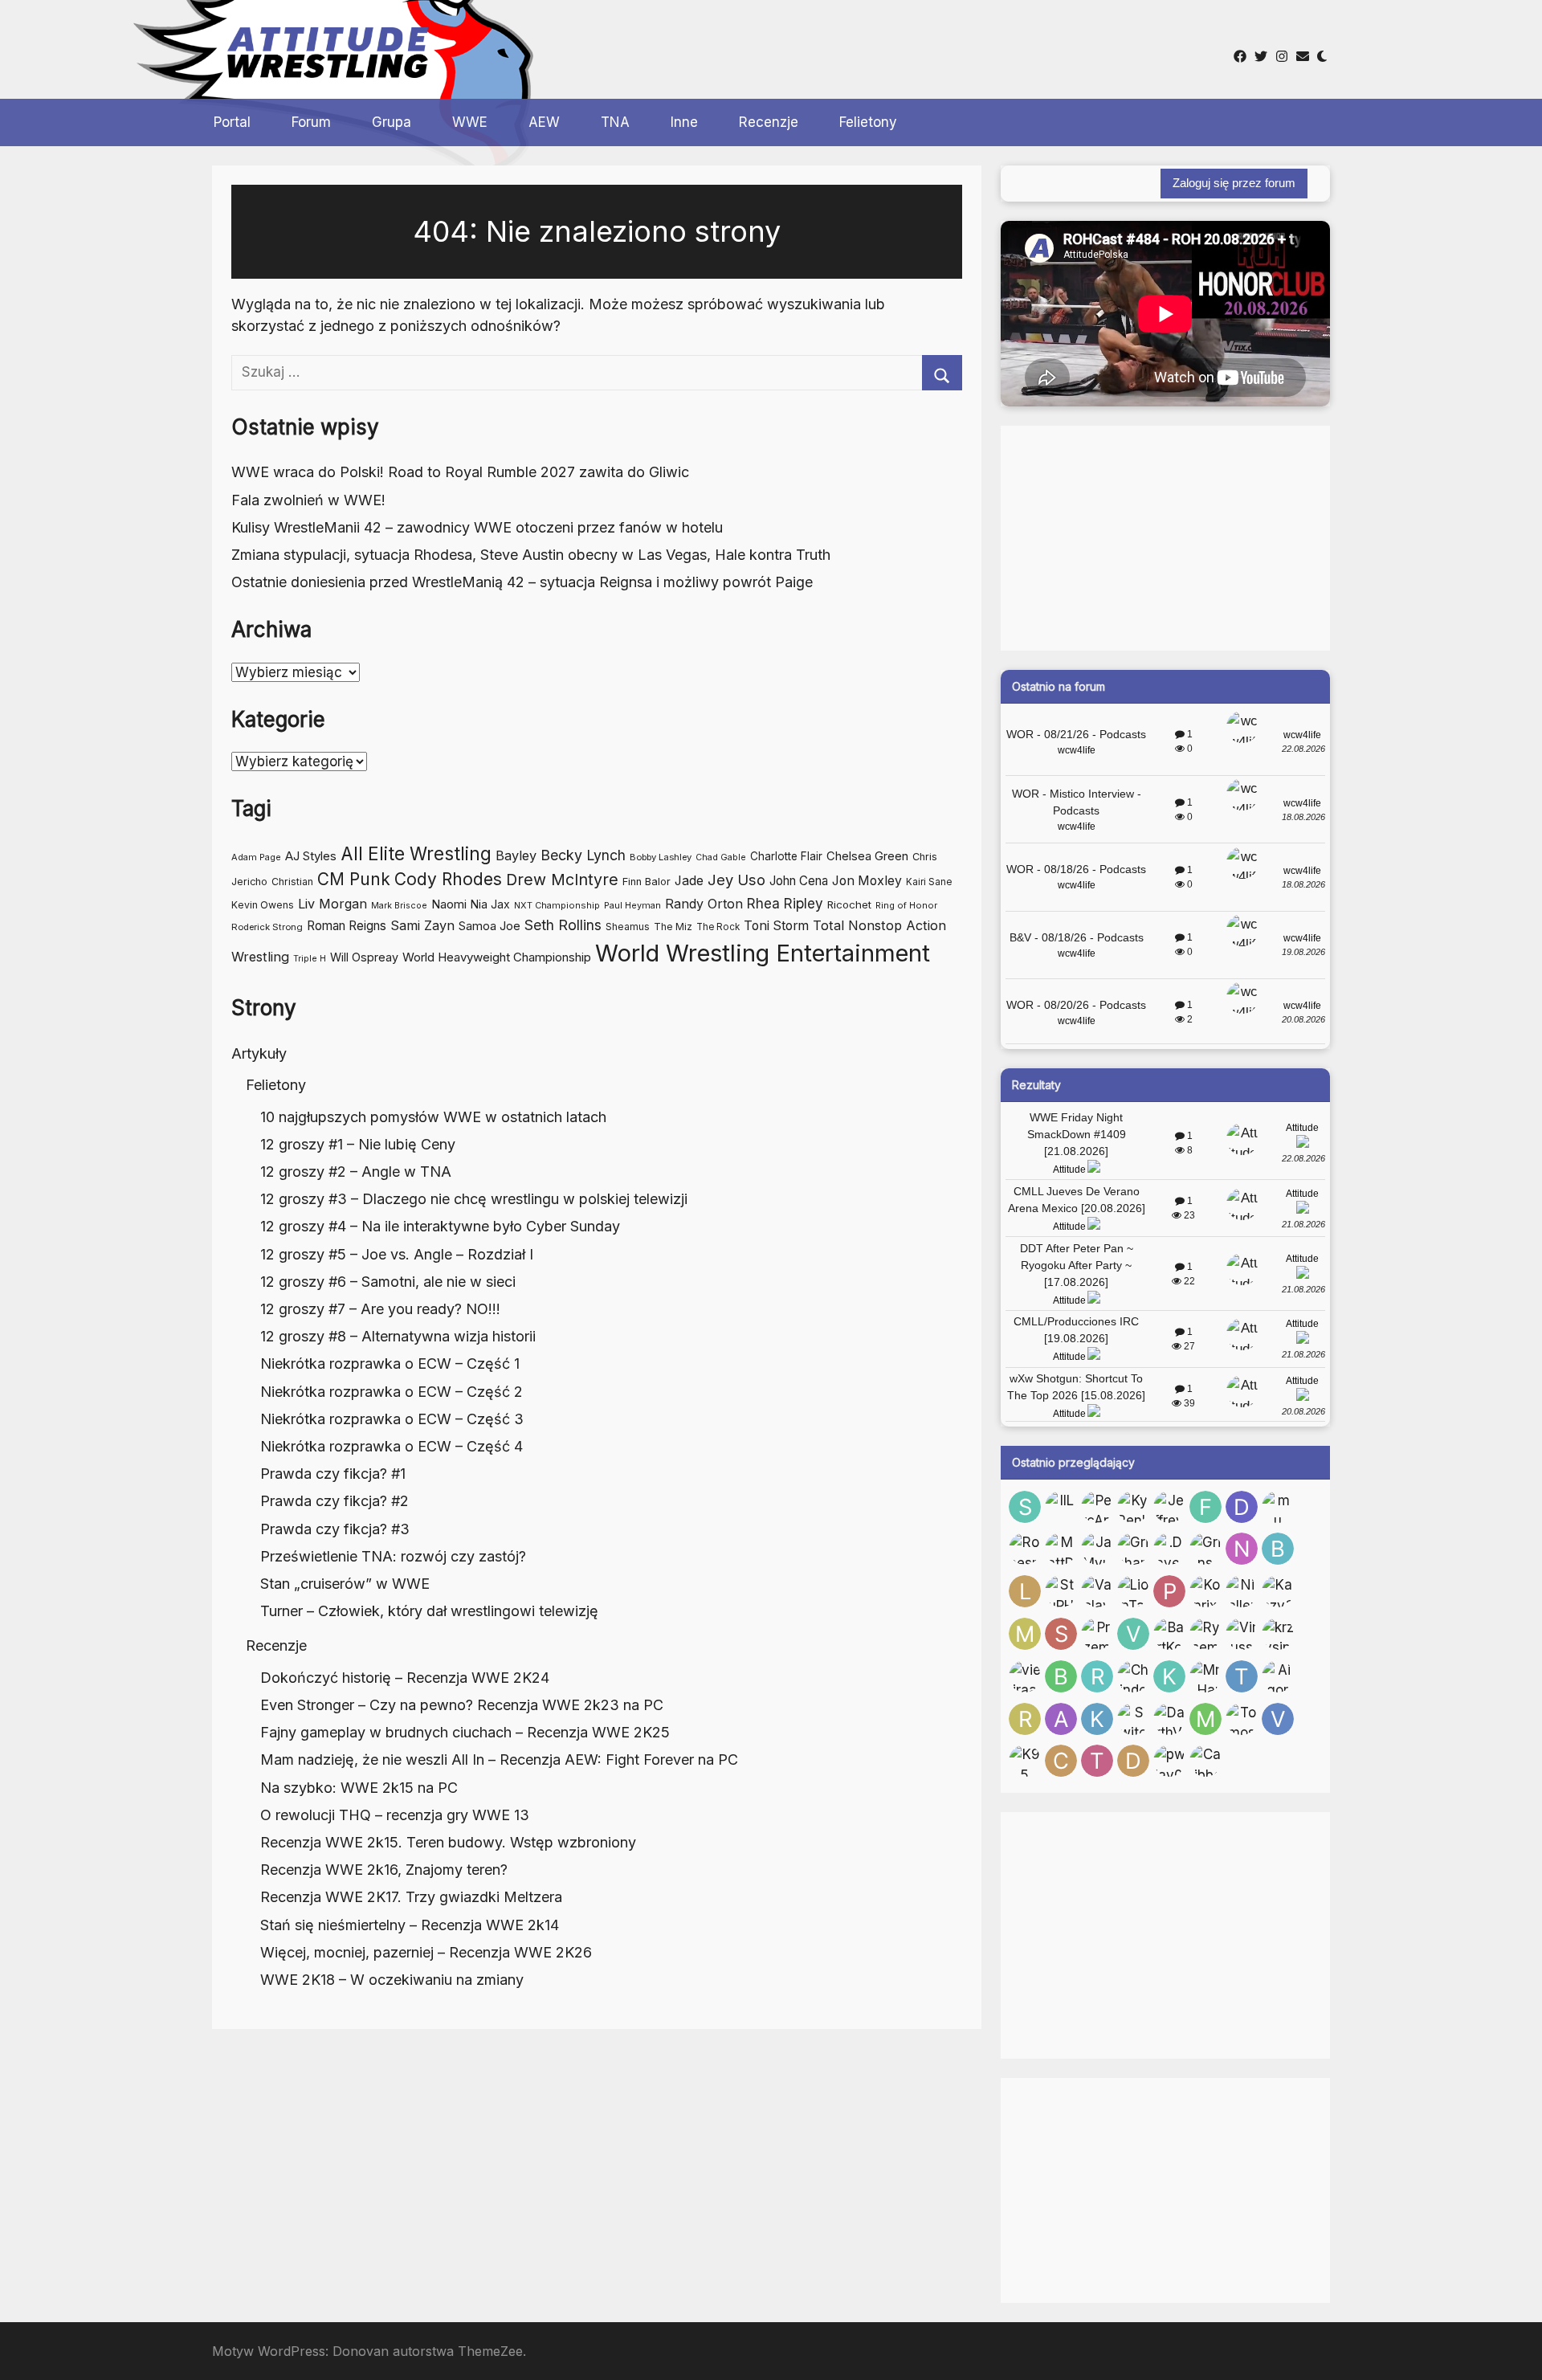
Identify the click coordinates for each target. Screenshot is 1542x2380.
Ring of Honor (906, 905)
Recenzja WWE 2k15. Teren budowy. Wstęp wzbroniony (448, 1842)
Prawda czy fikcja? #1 (333, 1474)
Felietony (868, 122)
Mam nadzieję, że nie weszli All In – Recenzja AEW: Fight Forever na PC (499, 1759)
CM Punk (354, 879)
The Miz (673, 927)
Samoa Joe (490, 926)
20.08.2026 (1303, 1019)
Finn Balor (647, 882)
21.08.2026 (1303, 1224)
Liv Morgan (332, 904)
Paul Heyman (632, 905)
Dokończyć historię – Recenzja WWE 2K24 (405, 1678)
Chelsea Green (867, 856)
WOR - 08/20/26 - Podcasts (1076, 1005)
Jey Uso (736, 880)
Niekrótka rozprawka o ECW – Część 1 (390, 1363)
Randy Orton (704, 904)
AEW (544, 122)
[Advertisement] (737, 47)
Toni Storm (776, 926)
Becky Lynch (583, 855)
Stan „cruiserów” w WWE (345, 1584)
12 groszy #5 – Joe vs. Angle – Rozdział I (397, 1254)
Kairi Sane (929, 882)
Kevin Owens (263, 905)
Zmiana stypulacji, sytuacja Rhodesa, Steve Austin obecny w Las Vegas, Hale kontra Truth (531, 555)
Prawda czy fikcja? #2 (335, 1501)
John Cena (799, 881)
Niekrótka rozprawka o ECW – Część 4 (392, 1446)
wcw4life (1077, 750)
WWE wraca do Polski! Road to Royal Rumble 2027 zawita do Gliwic (460, 472)
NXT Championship (557, 905)
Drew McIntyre (562, 880)
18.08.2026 (1303, 817)
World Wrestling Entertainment (763, 953)
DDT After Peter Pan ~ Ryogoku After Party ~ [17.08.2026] (1077, 1265)
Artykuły (259, 1053)
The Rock (718, 927)
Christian (292, 882)
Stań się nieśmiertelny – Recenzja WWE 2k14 (410, 1925)
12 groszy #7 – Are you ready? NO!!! (380, 1309)
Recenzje (769, 122)
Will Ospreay (364, 957)
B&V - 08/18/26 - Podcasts (1077, 937)
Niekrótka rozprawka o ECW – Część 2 (392, 1392)
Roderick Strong (267, 927)
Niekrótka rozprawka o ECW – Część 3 (392, 1419)
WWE (470, 122)
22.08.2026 (1303, 749)
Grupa (392, 122)
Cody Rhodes (448, 879)
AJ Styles (311, 856)
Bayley (516, 855)
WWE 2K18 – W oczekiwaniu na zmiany (392, 1980)
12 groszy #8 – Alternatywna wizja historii (398, 1336)
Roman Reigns (347, 926)
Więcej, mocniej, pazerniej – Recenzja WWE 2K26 (426, 1952)
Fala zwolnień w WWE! (308, 500)
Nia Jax (490, 904)
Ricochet (849, 904)
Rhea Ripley (785, 903)
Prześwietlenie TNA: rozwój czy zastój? (393, 1556)
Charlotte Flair (786, 856)
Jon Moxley (867, 881)
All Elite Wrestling (416, 853)
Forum (311, 122)
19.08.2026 (1303, 952)
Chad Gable (721, 857)
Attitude (1069, 1170)
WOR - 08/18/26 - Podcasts (1076, 869)
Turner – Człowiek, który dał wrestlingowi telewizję (429, 1611)
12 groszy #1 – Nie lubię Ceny (358, 1144)
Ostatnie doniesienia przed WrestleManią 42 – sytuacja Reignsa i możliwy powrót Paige (522, 582)
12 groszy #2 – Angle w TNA (356, 1172)
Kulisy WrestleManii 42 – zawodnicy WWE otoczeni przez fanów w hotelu (477, 527)
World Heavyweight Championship (497, 957)
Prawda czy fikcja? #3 (335, 1529)
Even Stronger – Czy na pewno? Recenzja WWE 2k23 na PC (462, 1705)
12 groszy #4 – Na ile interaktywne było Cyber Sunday (440, 1226)
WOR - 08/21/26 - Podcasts (1076, 734)
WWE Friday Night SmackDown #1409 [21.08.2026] (1077, 1134)
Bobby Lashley (661, 857)
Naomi (449, 904)
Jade (689, 881)
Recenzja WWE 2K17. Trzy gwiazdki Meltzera (411, 1897)
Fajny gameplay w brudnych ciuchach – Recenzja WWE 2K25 (465, 1732)
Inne (684, 122)
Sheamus (628, 927)
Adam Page (256, 857)
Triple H (310, 959)
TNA (615, 122)
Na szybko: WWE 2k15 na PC (359, 1788)
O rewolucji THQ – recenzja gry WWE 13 (395, 1815)
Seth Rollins (563, 925)
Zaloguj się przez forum (1234, 183)
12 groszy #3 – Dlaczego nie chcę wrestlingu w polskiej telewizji (474, 1199)
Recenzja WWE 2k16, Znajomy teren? (384, 1870)
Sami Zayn (422, 925)
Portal (232, 122)
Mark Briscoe (399, 906)
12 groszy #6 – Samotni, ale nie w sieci (388, 1282)
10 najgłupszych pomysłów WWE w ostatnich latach (433, 1117)
